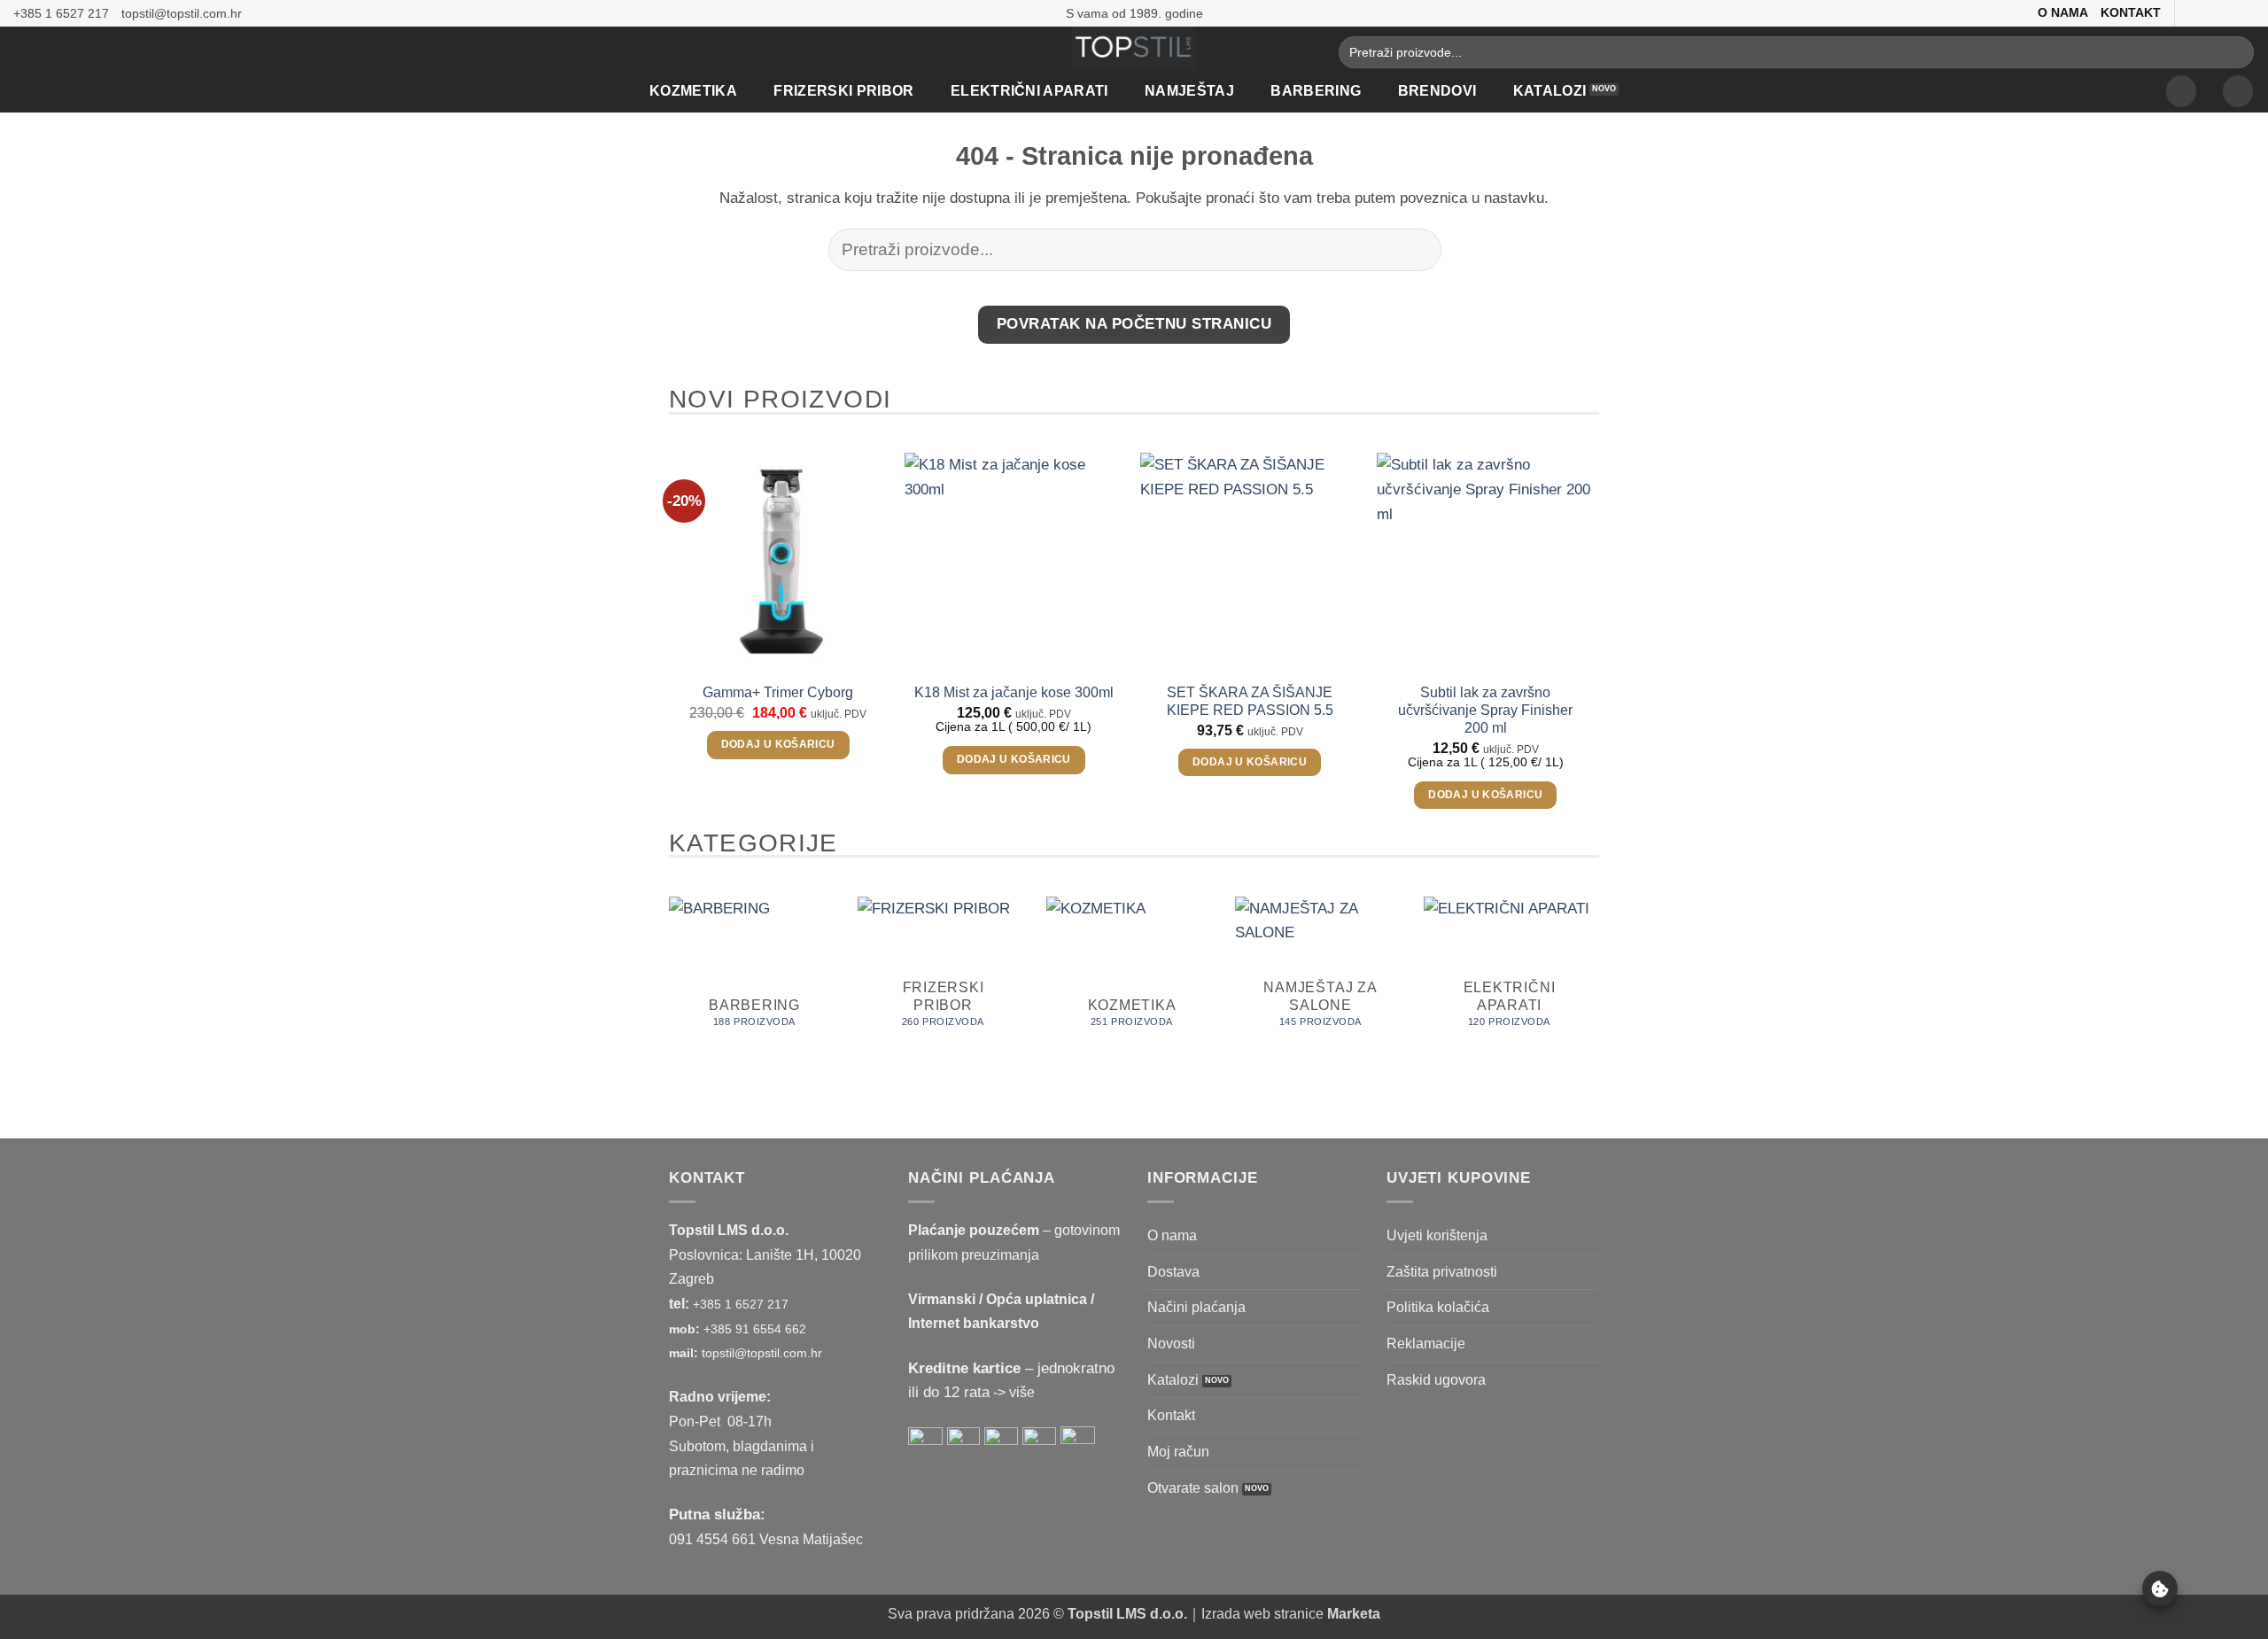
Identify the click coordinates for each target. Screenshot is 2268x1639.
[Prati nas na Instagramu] (2209, 13)
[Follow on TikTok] (2227, 13)
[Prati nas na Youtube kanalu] (2245, 13)
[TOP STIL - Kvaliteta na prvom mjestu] (1134, 48)
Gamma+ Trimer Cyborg (778, 692)
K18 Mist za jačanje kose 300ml (1014, 692)
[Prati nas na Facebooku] (2190, 13)
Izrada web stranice (1291, 1614)
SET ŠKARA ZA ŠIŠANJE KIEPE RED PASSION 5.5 (1250, 701)
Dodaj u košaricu (778, 744)
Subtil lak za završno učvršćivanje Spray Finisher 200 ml (1485, 710)
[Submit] (2235, 52)
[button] (2182, 91)
